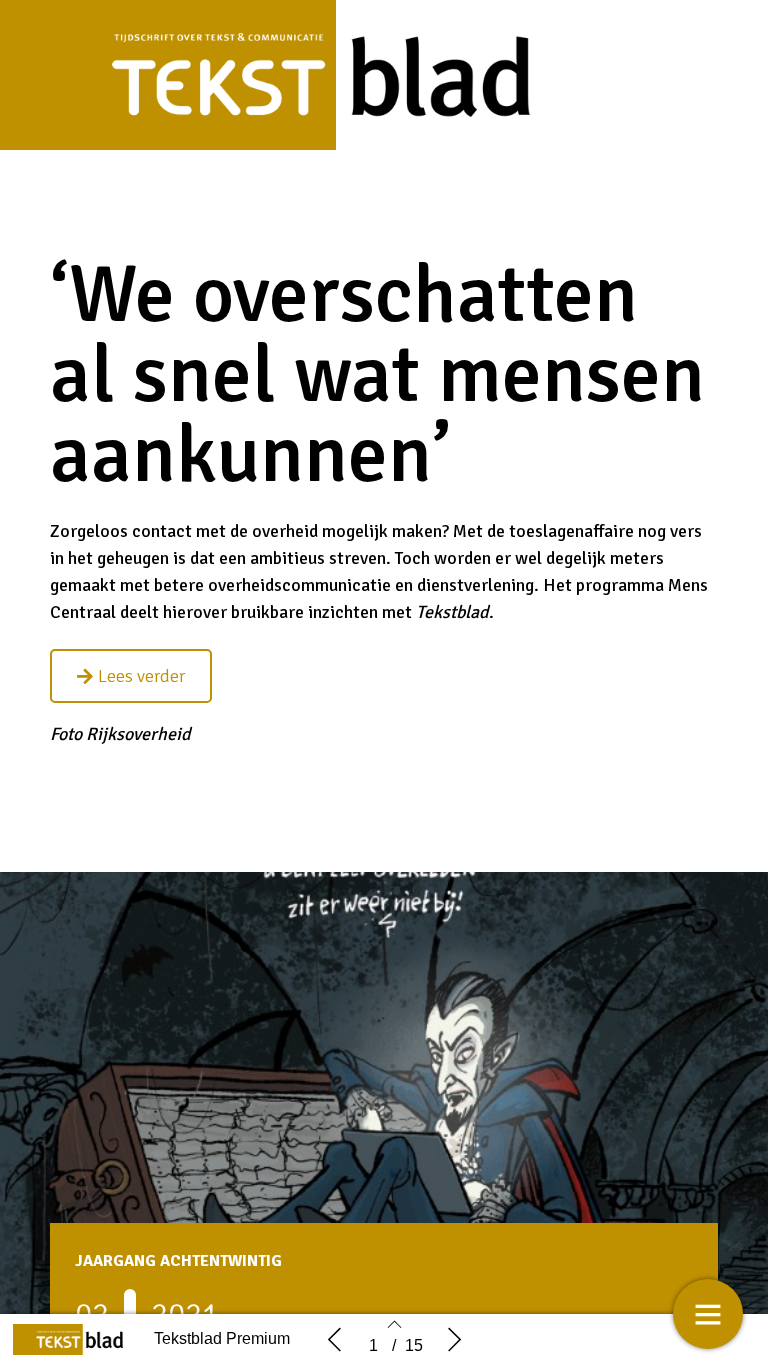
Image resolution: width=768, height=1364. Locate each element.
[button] (131, 676)
